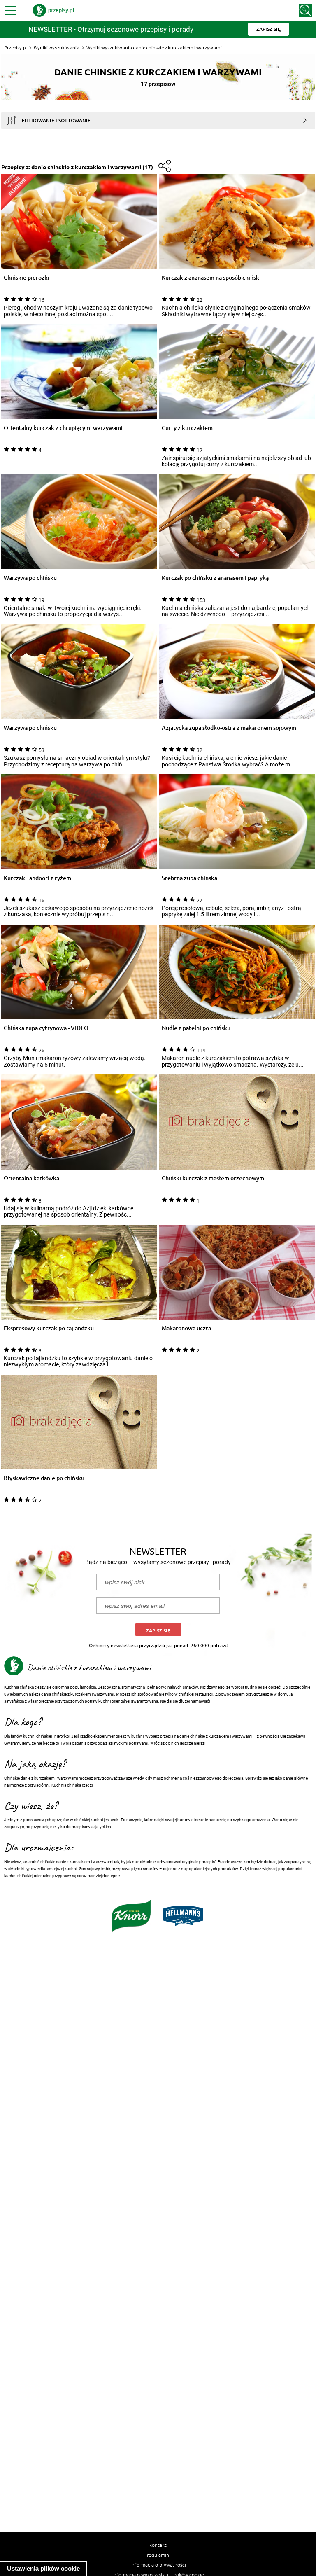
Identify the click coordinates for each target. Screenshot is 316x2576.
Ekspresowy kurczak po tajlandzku (49, 1328)
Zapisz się (158, 1631)
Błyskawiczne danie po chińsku (44, 1478)
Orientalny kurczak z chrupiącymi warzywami (63, 428)
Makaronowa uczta (186, 1328)
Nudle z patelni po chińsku (196, 1028)
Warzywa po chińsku (30, 578)
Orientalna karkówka (31, 1178)
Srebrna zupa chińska (189, 878)
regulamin (158, 2555)
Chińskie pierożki (27, 278)
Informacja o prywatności (158, 2564)
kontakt (158, 2545)
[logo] (53, 10)
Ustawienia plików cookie (43, 2568)
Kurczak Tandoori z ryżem (37, 878)
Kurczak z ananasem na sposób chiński (211, 278)
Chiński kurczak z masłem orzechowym (213, 1178)
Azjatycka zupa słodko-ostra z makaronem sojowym (229, 728)
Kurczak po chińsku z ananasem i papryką (215, 578)
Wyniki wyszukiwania (57, 48)
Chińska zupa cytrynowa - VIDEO (46, 1028)
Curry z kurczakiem (187, 428)
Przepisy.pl (16, 48)
